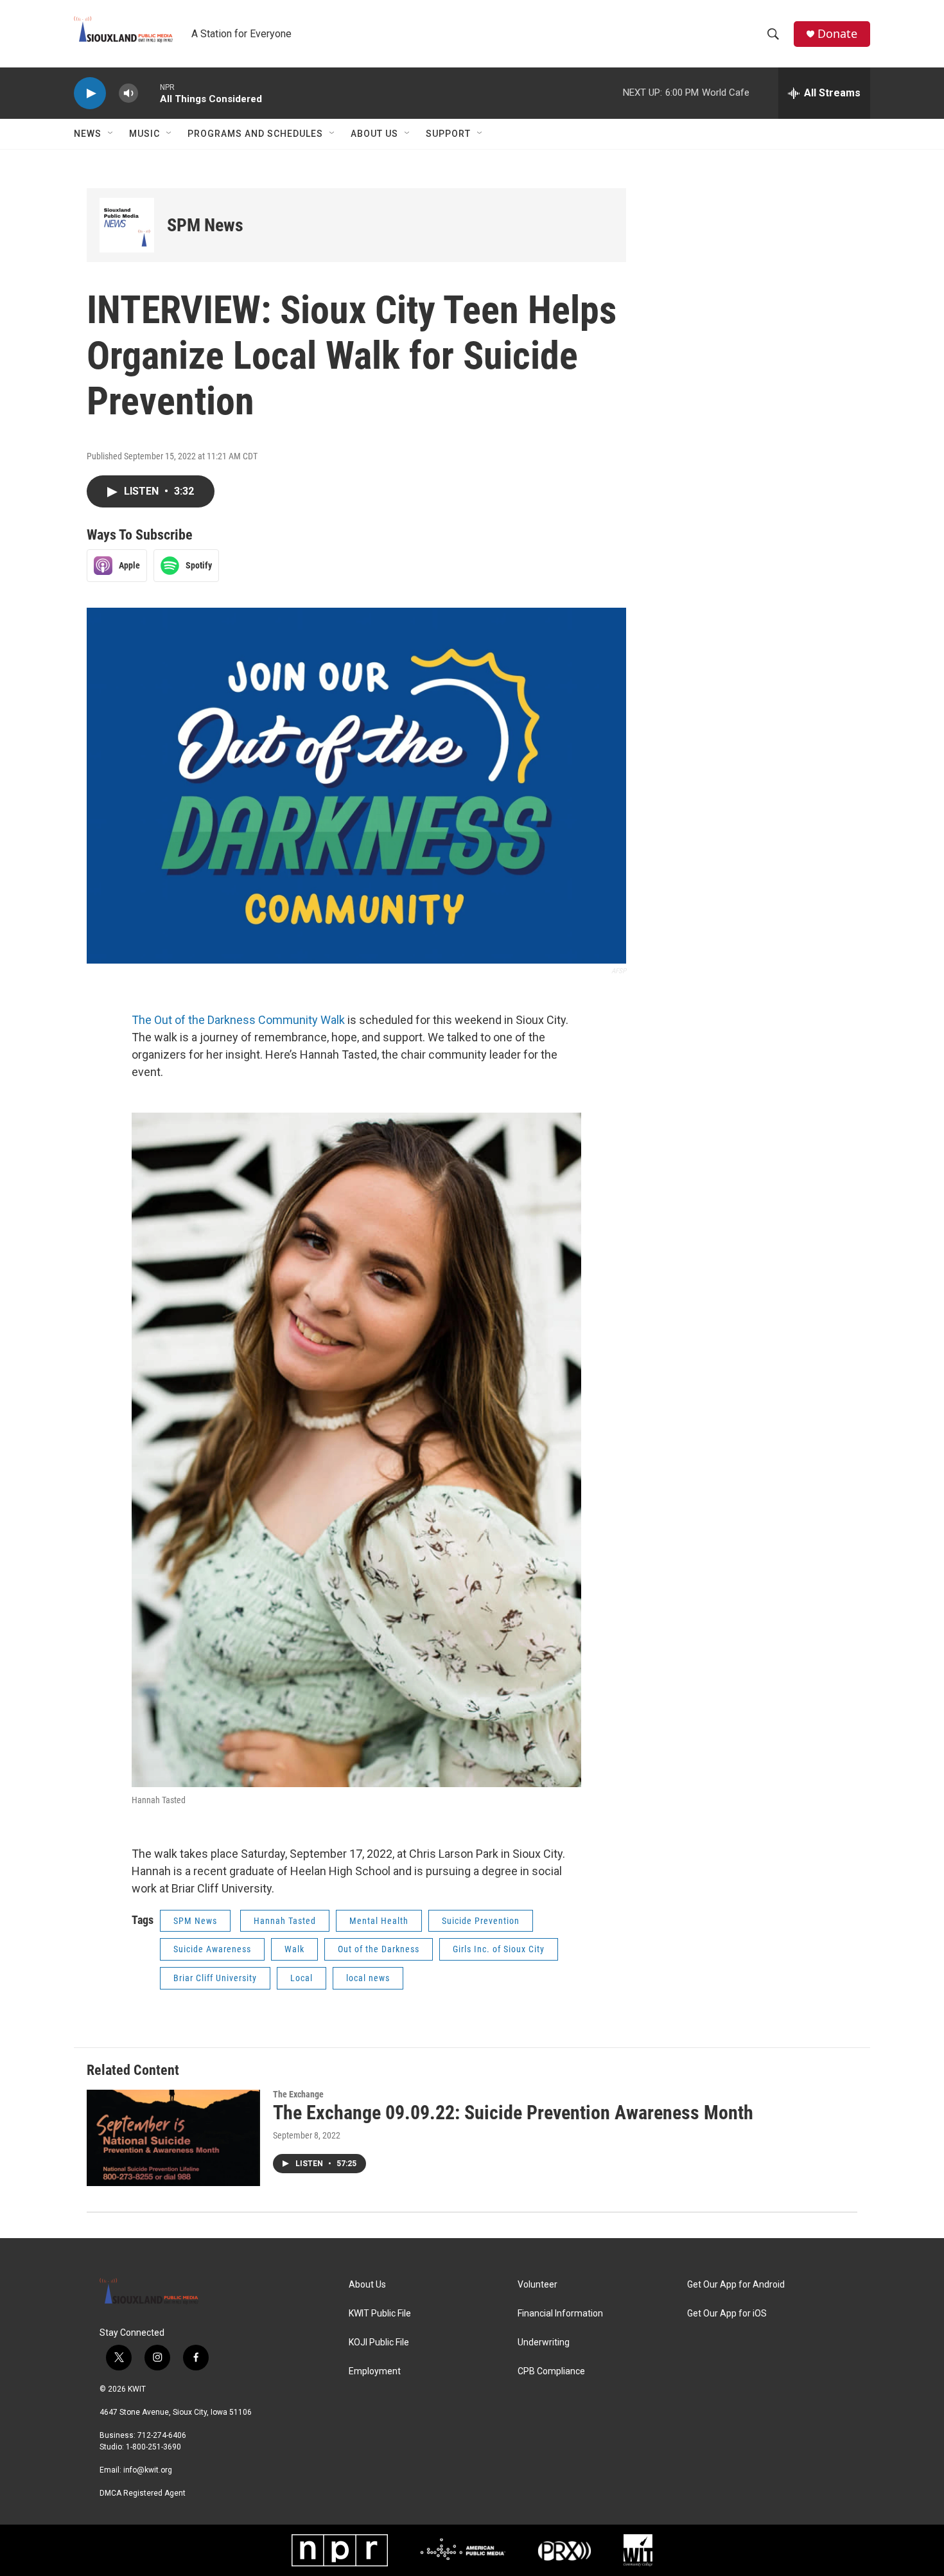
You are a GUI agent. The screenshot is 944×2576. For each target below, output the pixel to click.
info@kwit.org (148, 2470)
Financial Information (560, 2314)
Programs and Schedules (255, 134)
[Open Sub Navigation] (111, 134)
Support (448, 134)
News (88, 134)
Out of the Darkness (379, 1949)
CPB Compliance (551, 2371)
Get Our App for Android (736, 2285)
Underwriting (544, 2342)
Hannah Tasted (285, 1921)
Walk (294, 1949)
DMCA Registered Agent (143, 2493)
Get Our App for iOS (727, 2314)
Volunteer (538, 2285)
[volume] (128, 93)
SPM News (205, 225)
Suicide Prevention (481, 1921)
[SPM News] (127, 225)
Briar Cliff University (215, 1978)
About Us (374, 134)
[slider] (149, 93)
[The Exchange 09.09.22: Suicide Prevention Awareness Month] (173, 2138)
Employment (375, 2371)
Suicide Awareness (212, 1949)
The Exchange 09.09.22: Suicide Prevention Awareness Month (513, 2113)
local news (368, 1978)
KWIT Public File (380, 2314)
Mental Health (379, 1921)
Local (302, 1978)
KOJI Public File (379, 2342)
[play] (90, 93)
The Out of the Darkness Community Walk (238, 1020)
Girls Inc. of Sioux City (499, 1949)
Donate (837, 34)
